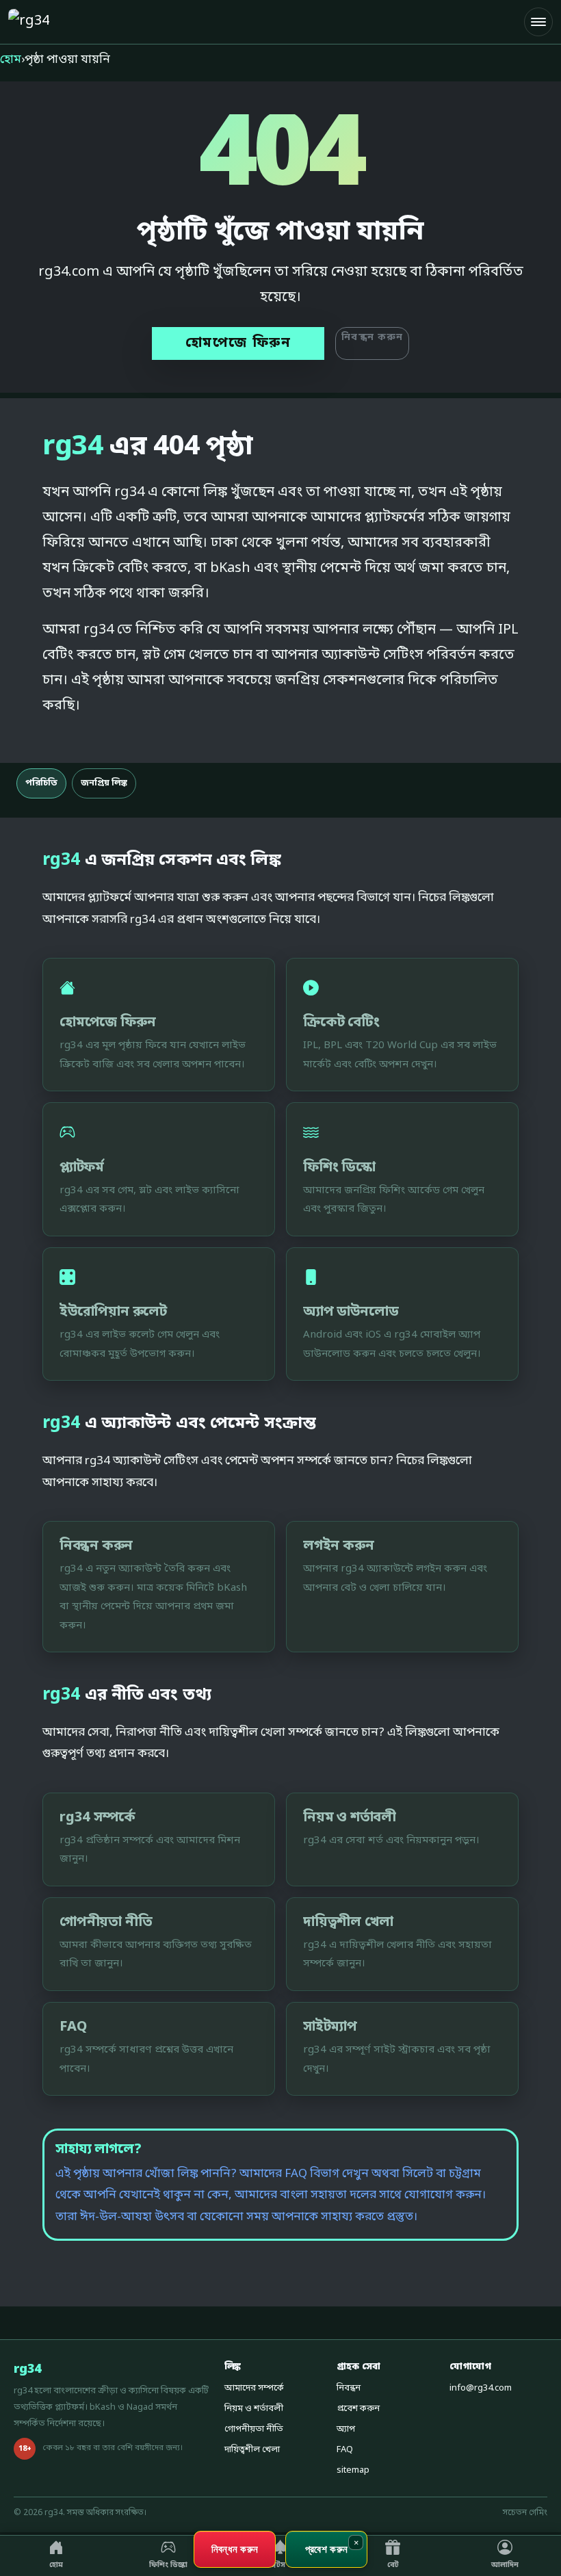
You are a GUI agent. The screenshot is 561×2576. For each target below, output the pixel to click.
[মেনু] (538, 22)
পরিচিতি (41, 783)
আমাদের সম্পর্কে (254, 2388)
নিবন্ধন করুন (372, 338)
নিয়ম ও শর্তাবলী (254, 2409)
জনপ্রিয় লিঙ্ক (104, 783)
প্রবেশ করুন (358, 2409)
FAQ (345, 2450)
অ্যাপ (346, 2429)
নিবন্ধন (349, 2388)
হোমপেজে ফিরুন (238, 343)
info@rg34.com (481, 2388)
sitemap (353, 2470)
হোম (11, 60)
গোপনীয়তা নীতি (254, 2429)
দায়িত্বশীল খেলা (252, 2450)
